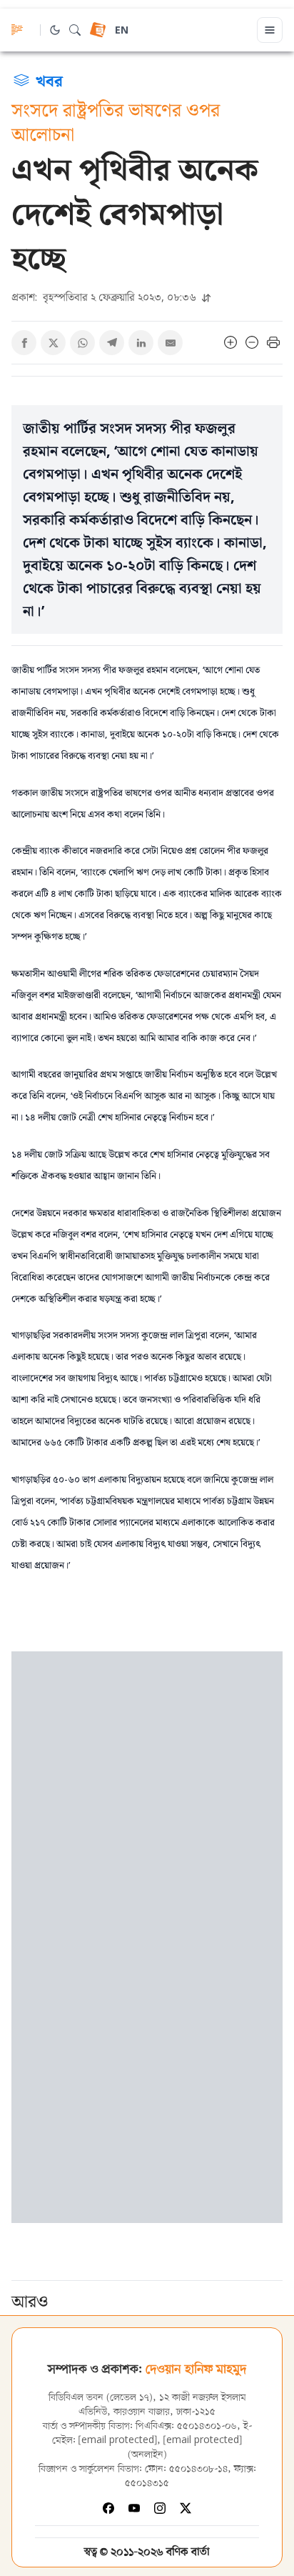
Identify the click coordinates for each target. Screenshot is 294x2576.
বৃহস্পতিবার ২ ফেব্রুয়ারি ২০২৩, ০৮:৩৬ (105, 297)
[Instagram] (160, 2508)
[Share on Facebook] (24, 343)
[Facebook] (108, 2508)
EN (122, 31)
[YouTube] (134, 2508)
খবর (49, 80)
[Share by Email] (170, 343)
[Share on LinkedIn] (141, 343)
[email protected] (118, 2441)
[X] (186, 2508)
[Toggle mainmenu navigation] (270, 30)
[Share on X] (53, 343)
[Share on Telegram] (112, 343)
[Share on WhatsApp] (82, 343)
